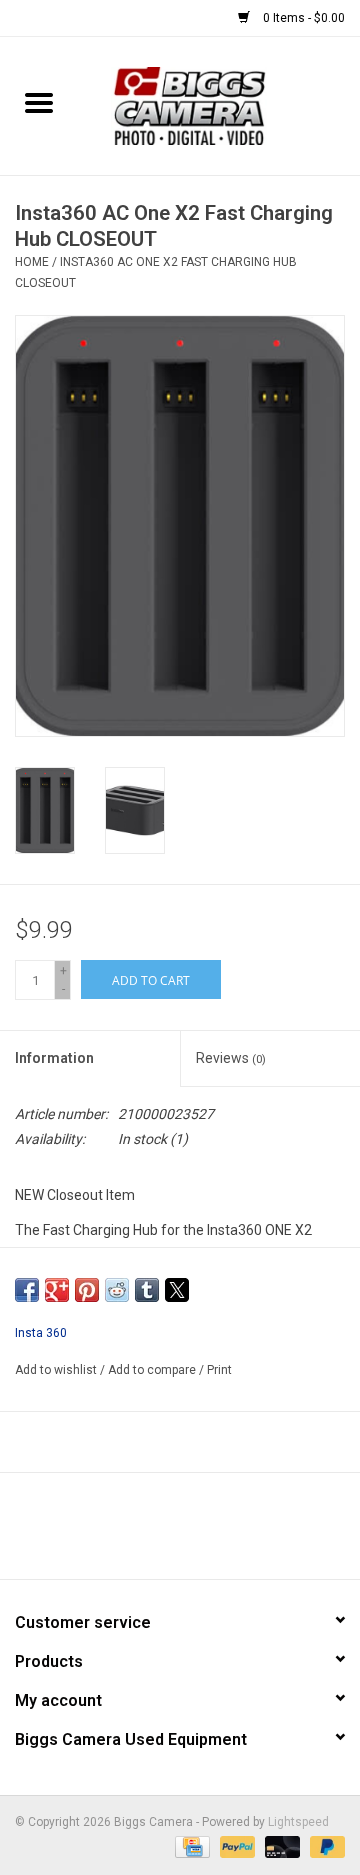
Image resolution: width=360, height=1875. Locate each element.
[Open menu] (39, 102)
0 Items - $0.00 (302, 18)
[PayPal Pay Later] (324, 1847)
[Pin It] (87, 1290)
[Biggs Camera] (218, 105)
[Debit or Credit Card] (280, 1847)
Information (54, 1058)
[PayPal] (235, 1847)
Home (32, 262)
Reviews (231, 1058)
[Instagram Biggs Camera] (198, 1533)
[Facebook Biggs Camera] (163, 1533)
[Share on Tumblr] (147, 1290)
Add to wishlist (57, 1370)
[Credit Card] (190, 1847)
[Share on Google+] (57, 1290)
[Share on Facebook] (27, 1290)
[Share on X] (177, 1290)
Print (219, 1370)
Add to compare (153, 1370)
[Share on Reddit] (117, 1290)
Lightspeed (298, 1822)
